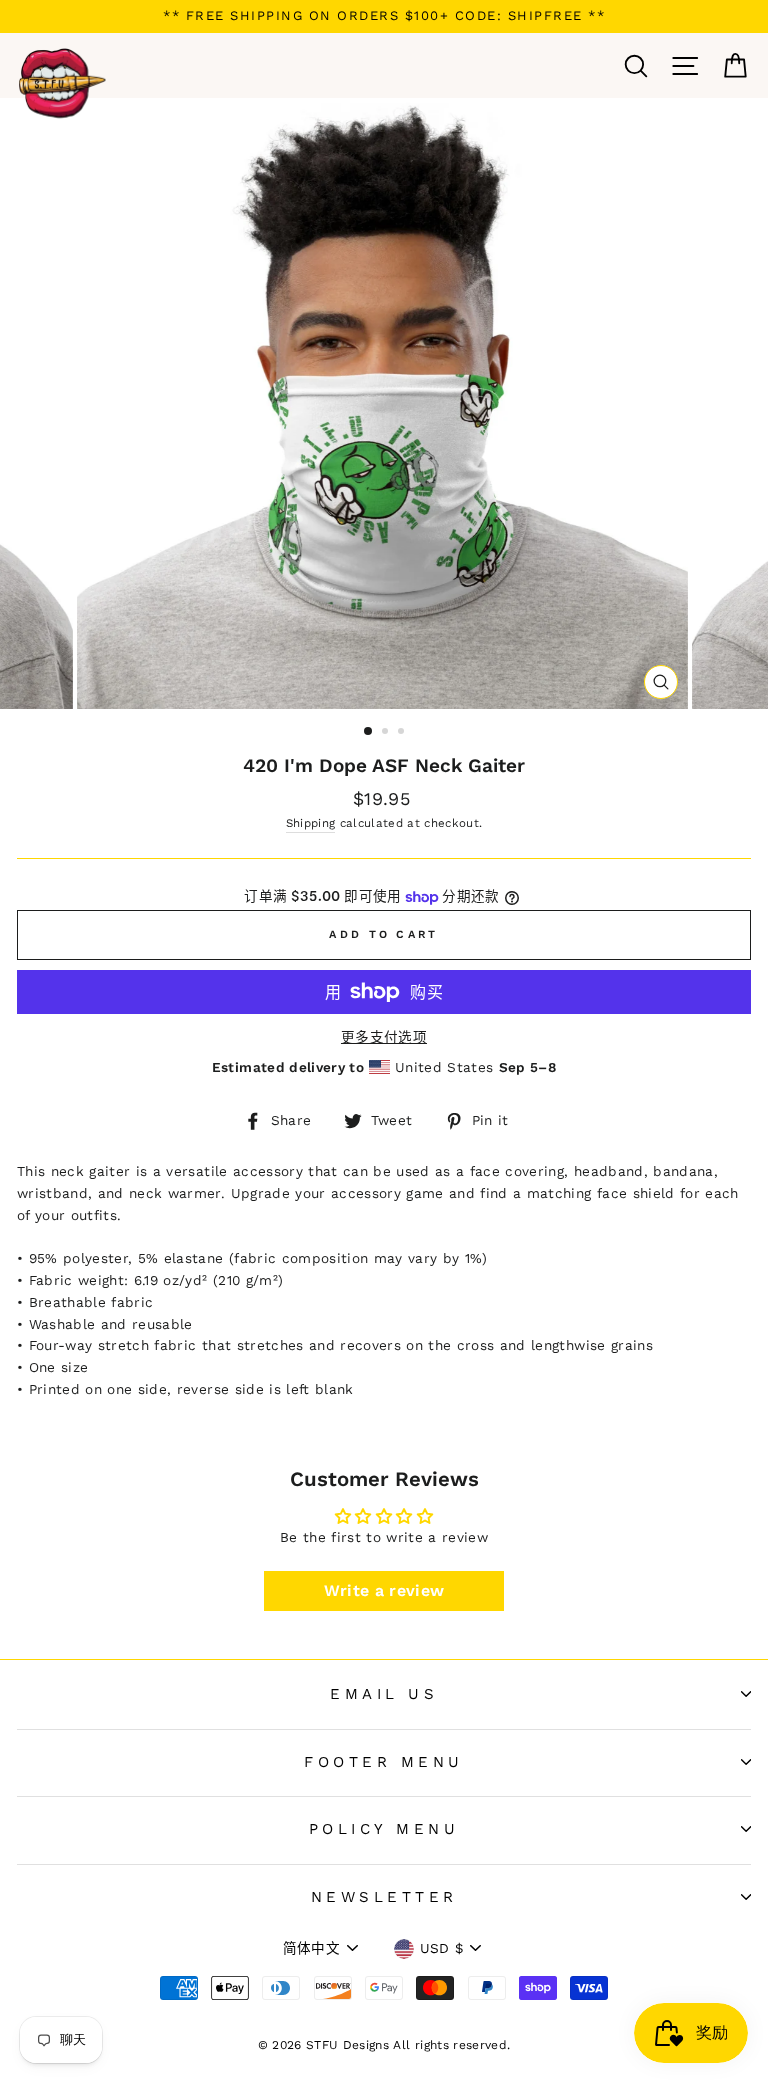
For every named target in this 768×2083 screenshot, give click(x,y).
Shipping (311, 823)
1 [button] (369, 732)
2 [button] (387, 733)
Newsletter (384, 1897)
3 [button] (403, 733)
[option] (384, 16)
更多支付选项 (384, 1037)
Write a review (384, 1590)
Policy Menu (384, 1829)
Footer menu (384, 1762)
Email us (384, 1694)
